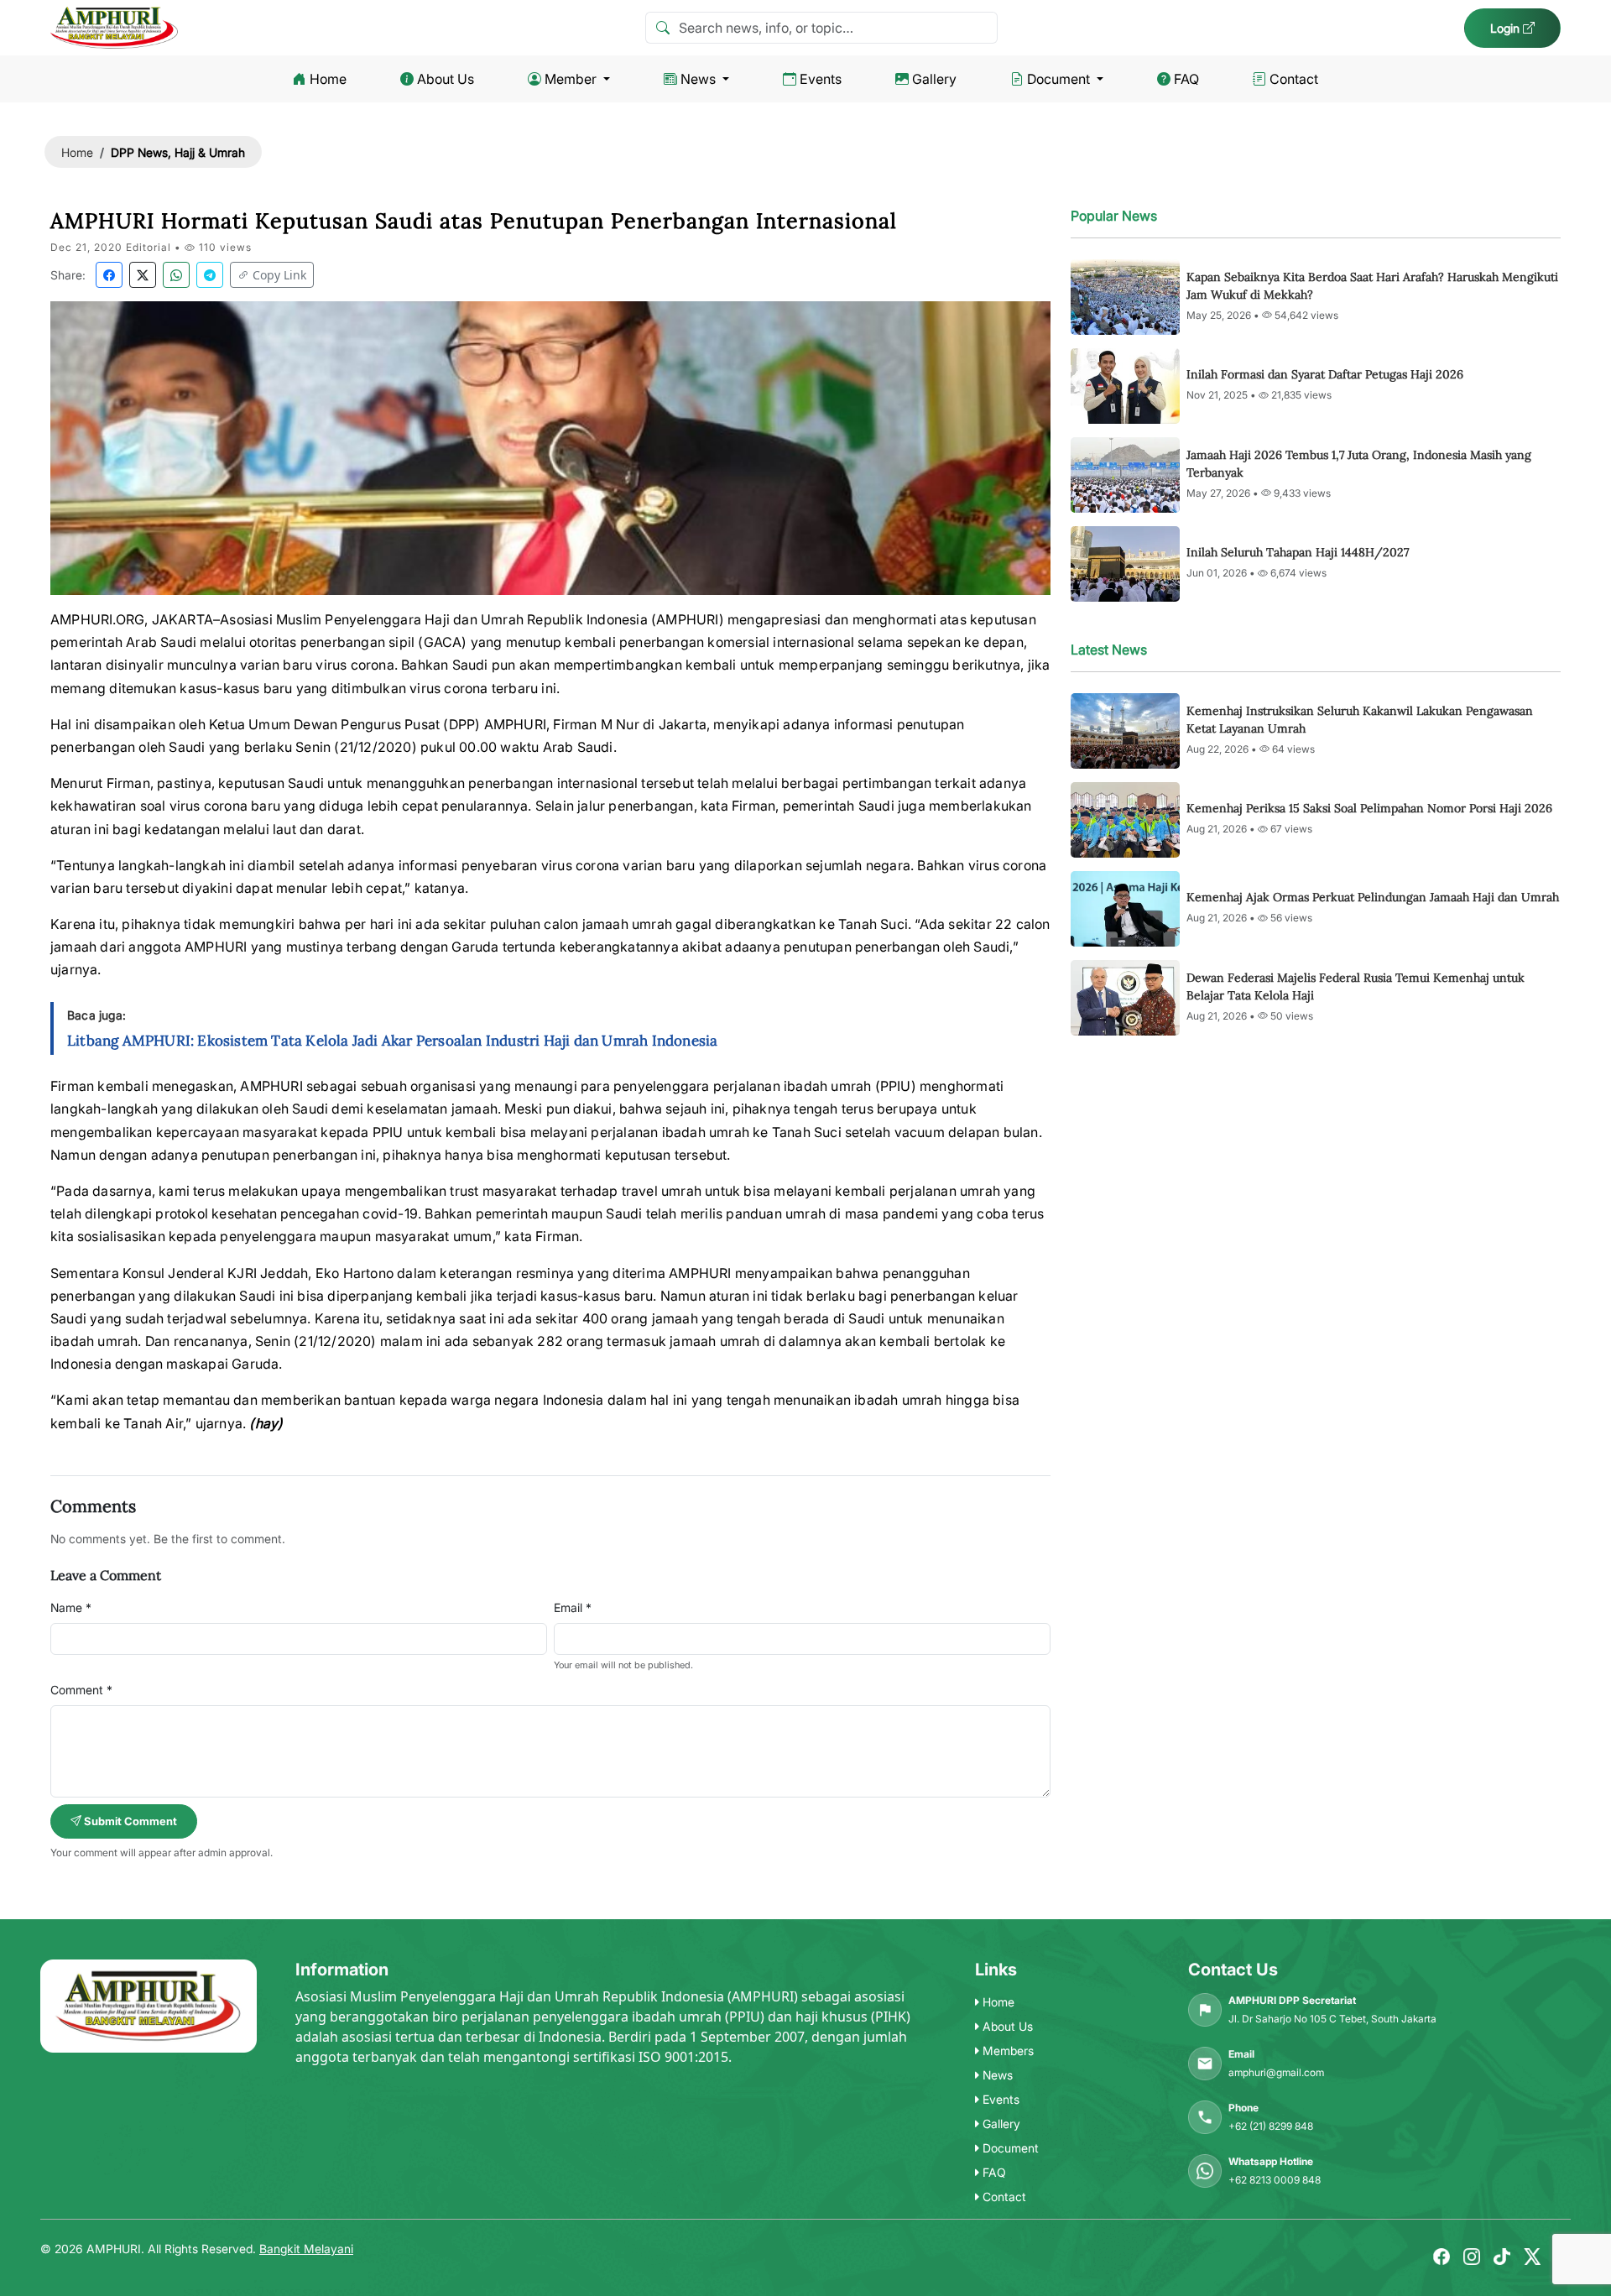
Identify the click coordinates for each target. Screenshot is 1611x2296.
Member (571, 79)
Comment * (81, 1690)
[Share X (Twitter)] (143, 275)
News (698, 79)
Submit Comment (129, 1821)
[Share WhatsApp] (176, 275)
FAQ (1186, 79)
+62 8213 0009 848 (1275, 2180)
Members (1006, 2051)
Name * (71, 1607)
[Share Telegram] (210, 275)
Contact (1294, 79)
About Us (446, 79)
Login (1507, 28)
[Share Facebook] (109, 275)
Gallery (934, 79)
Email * (573, 1607)
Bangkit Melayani (306, 2249)
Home (328, 79)
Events (821, 79)
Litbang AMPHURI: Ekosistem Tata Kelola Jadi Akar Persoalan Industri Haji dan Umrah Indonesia (392, 1041)
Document (1058, 79)
